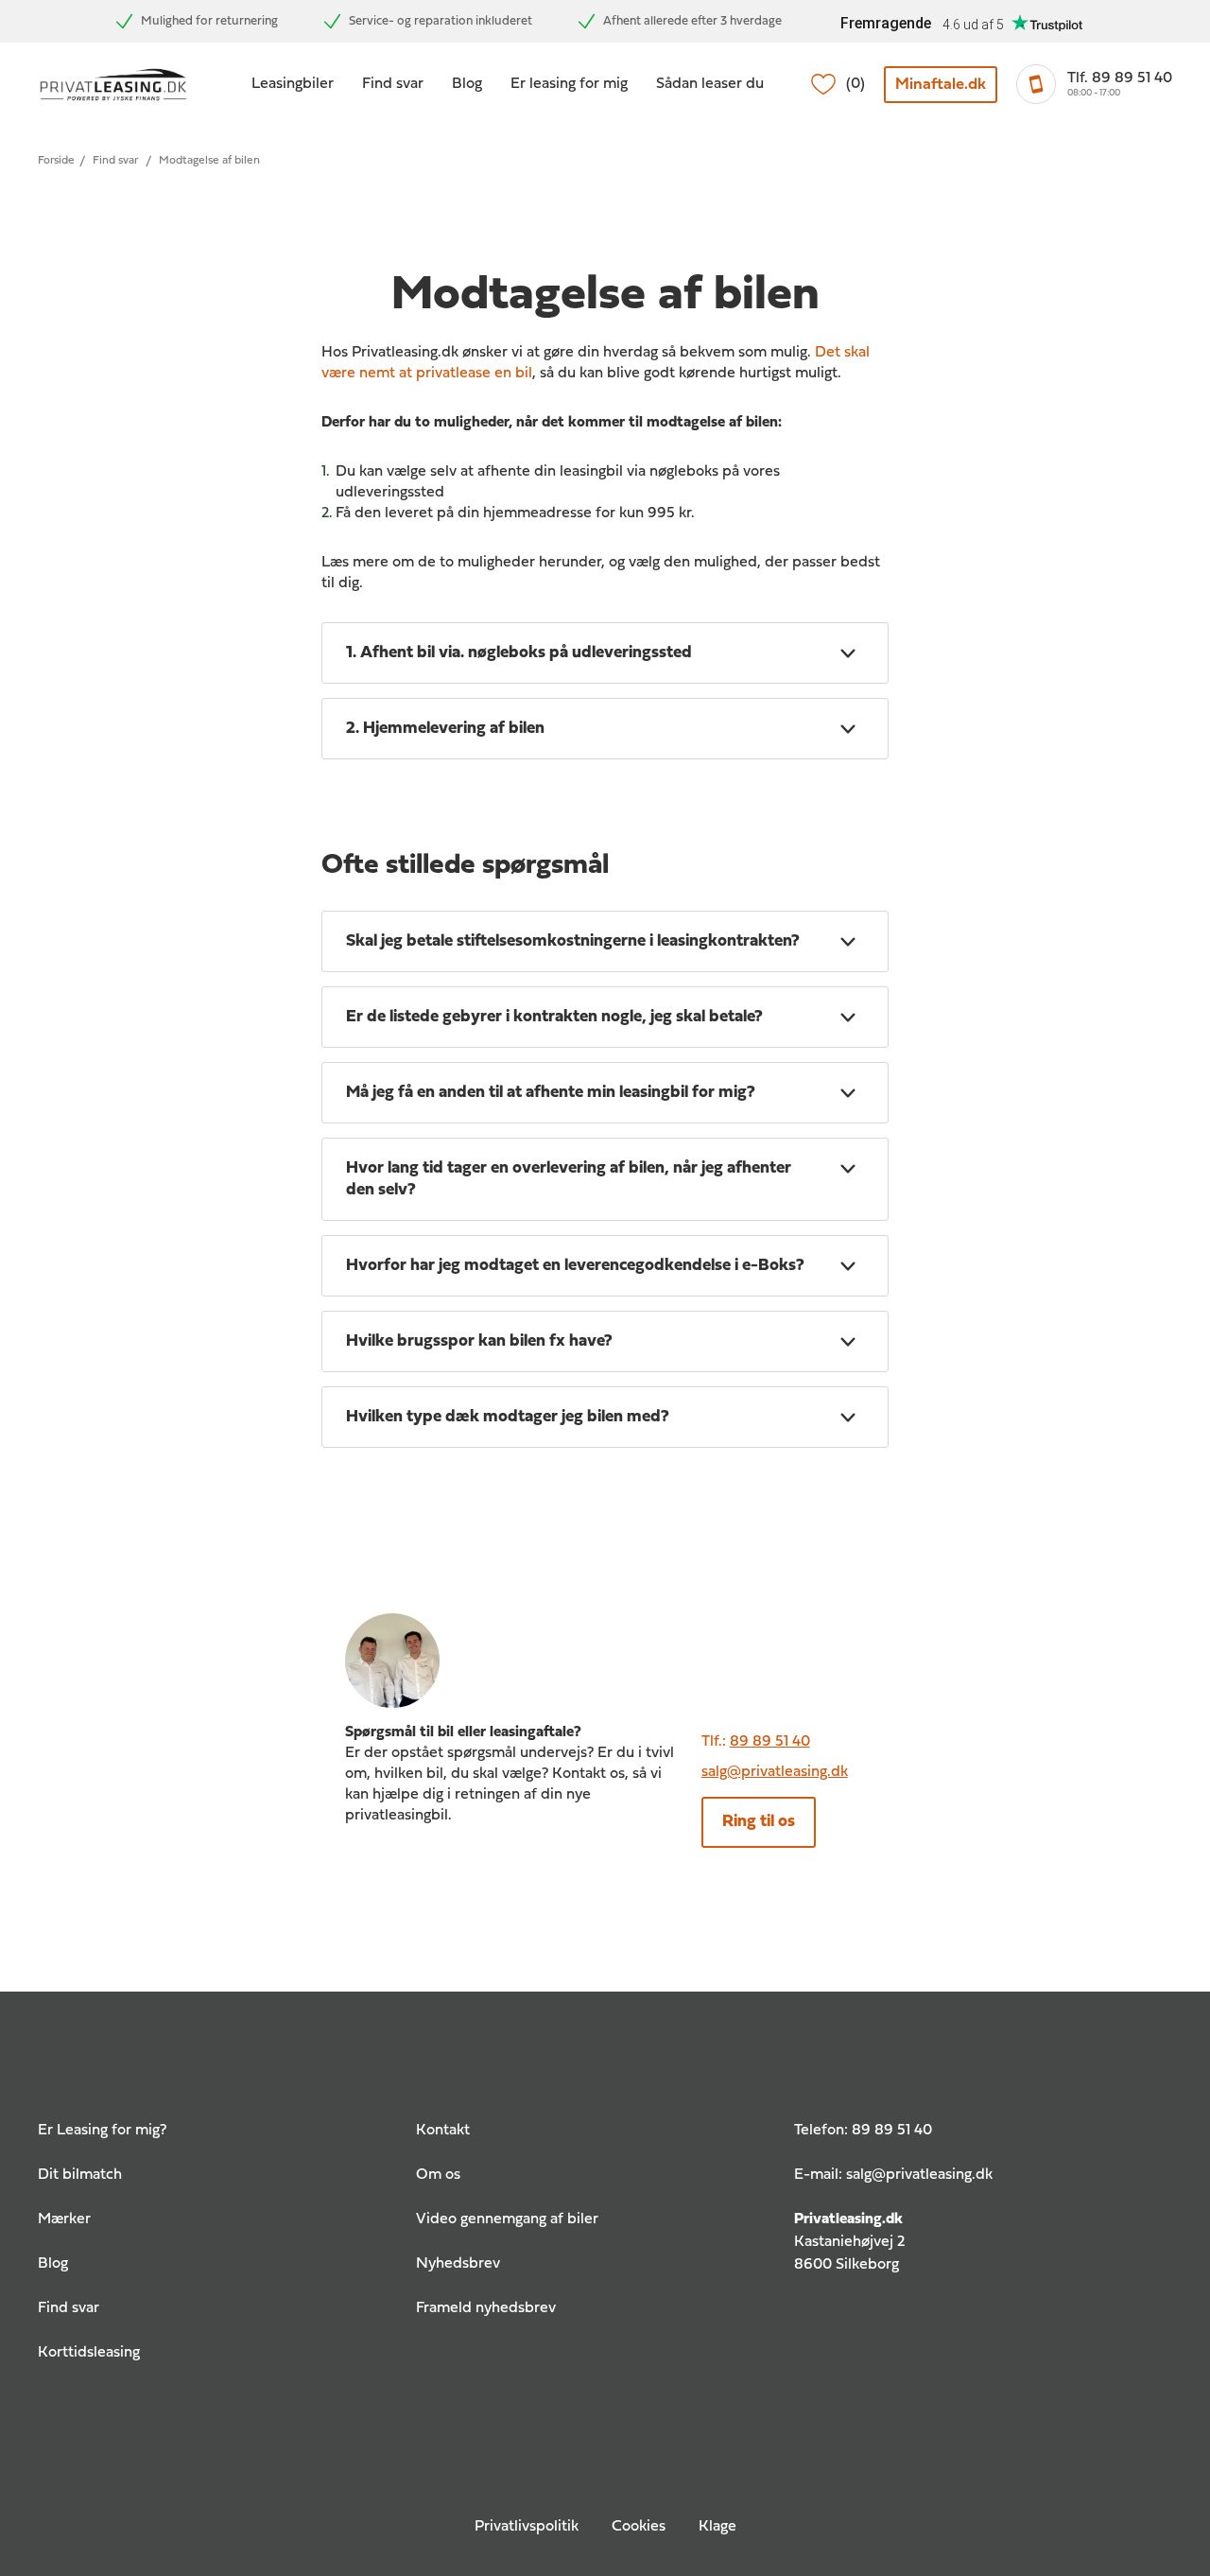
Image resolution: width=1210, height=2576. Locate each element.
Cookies (639, 2527)
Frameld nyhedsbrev (486, 2308)
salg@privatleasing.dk (775, 1772)
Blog (467, 84)
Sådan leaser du (710, 84)
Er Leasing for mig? (102, 2131)
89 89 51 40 (770, 1742)
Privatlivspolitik (527, 2527)
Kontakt (443, 2131)
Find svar (393, 84)
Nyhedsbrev (458, 2264)
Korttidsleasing (89, 2353)
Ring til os (759, 1822)
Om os (438, 2175)
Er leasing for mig (569, 84)
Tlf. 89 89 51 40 (1120, 78)
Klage (717, 2527)
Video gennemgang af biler (507, 2219)
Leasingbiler (293, 84)
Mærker (64, 2219)
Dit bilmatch (80, 2175)
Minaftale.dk (941, 85)
